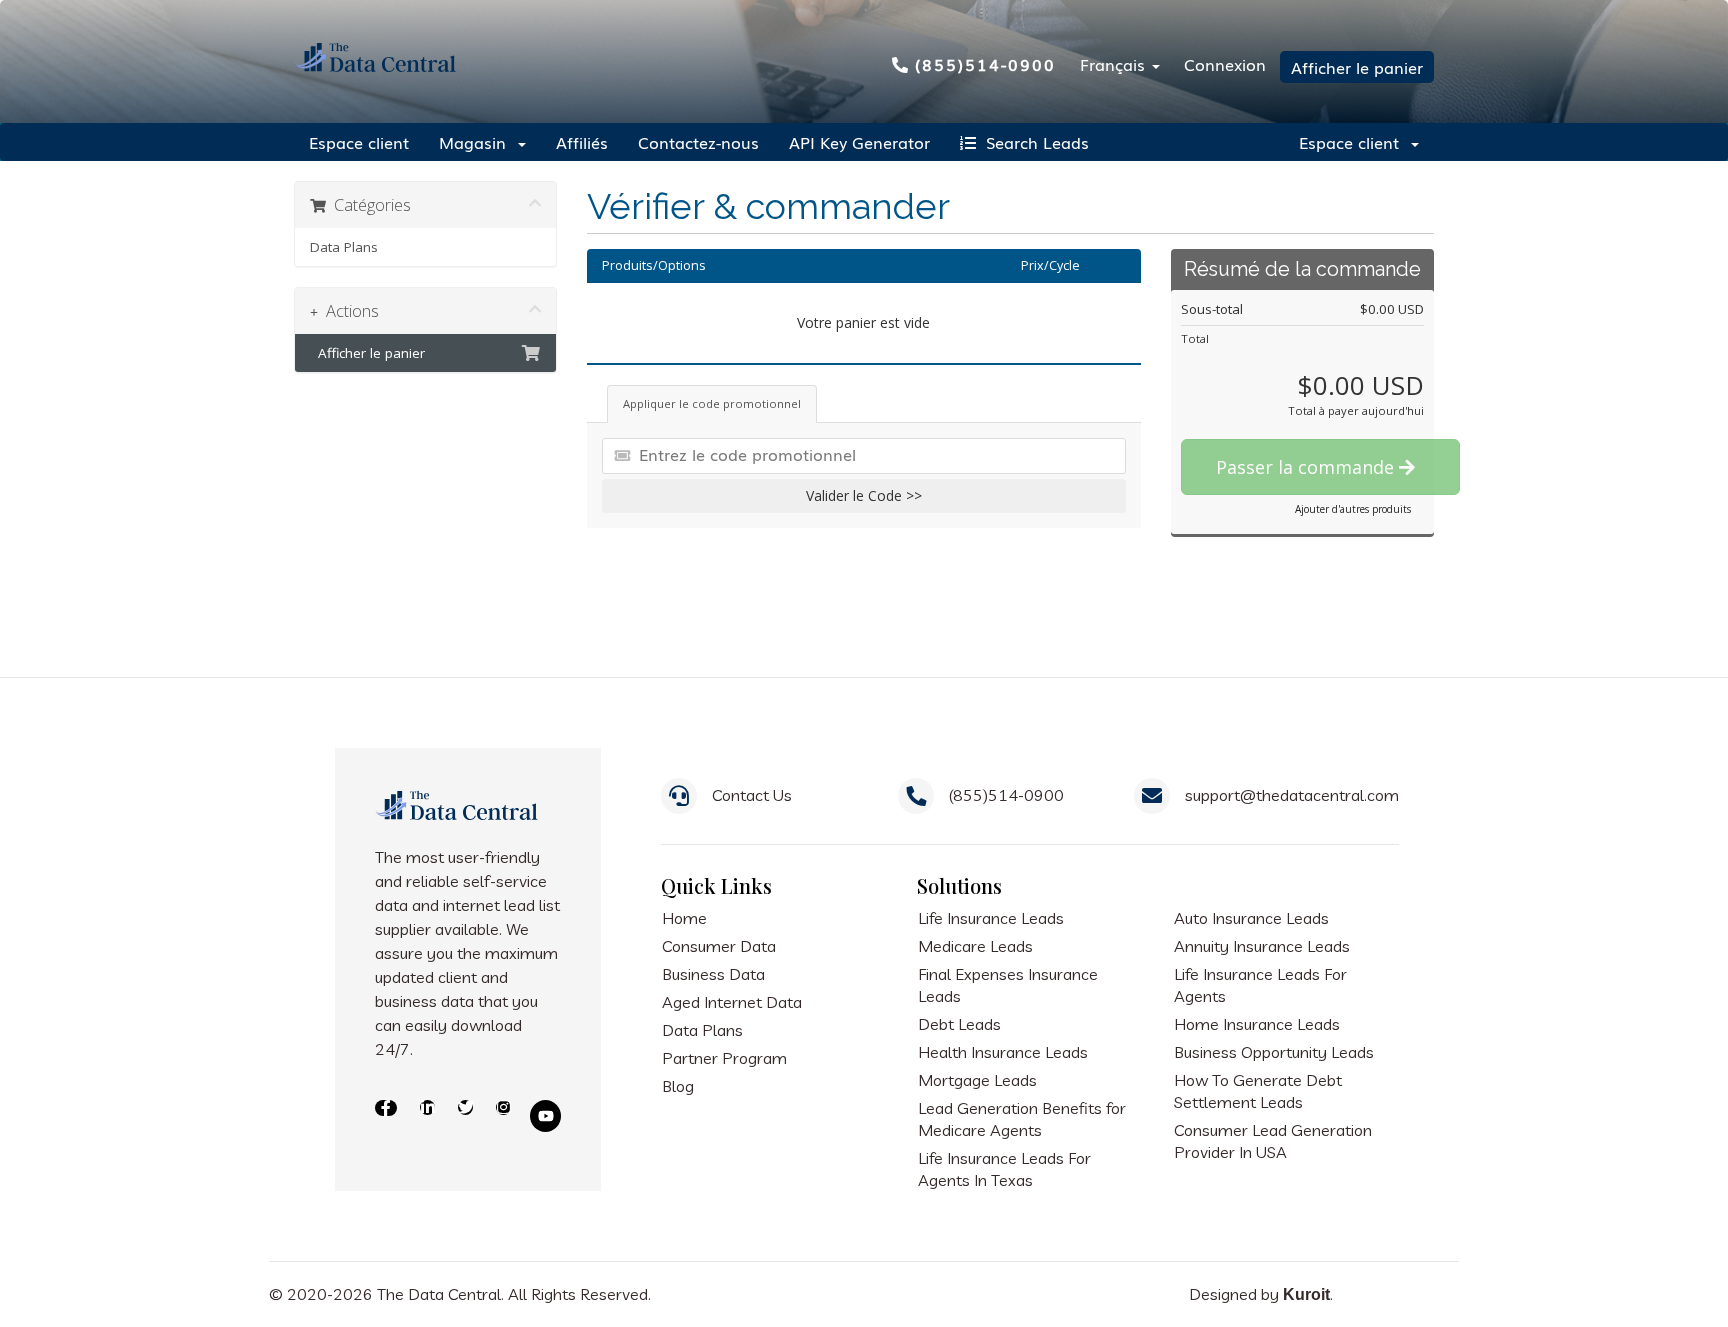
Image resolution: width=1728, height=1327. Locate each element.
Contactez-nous (698, 142)
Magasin (477, 142)
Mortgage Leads (977, 1080)
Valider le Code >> (864, 495)
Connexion (1225, 64)
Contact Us (752, 795)
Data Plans (344, 247)
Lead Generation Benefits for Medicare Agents (1022, 1119)
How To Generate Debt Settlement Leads (1258, 1091)
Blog (678, 1086)
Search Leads (1032, 142)
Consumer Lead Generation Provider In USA (1273, 1141)
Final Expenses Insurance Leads (1008, 985)
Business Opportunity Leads (1274, 1052)
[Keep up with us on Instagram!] (501, 1116)
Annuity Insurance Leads (1262, 946)
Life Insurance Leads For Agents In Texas (1004, 1169)
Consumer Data (719, 946)
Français (1115, 64)
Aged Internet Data (732, 1002)
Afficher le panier (1357, 67)
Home (684, 918)
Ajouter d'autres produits (1353, 509)
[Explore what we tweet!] (463, 1116)
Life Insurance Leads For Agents (1260, 985)
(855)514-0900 (985, 64)
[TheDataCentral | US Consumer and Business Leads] (458, 819)
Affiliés (582, 142)
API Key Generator (859, 142)
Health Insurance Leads (1003, 1052)
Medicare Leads (975, 946)
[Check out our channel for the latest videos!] (545, 1116)
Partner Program (724, 1058)
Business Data (713, 974)
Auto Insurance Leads (1251, 918)
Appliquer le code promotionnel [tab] (712, 403)
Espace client (359, 142)
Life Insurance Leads (991, 918)
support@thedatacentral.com (1292, 795)
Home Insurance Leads (1257, 1024)
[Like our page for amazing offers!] (386, 1116)
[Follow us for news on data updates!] (425, 1116)
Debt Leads (959, 1024)
